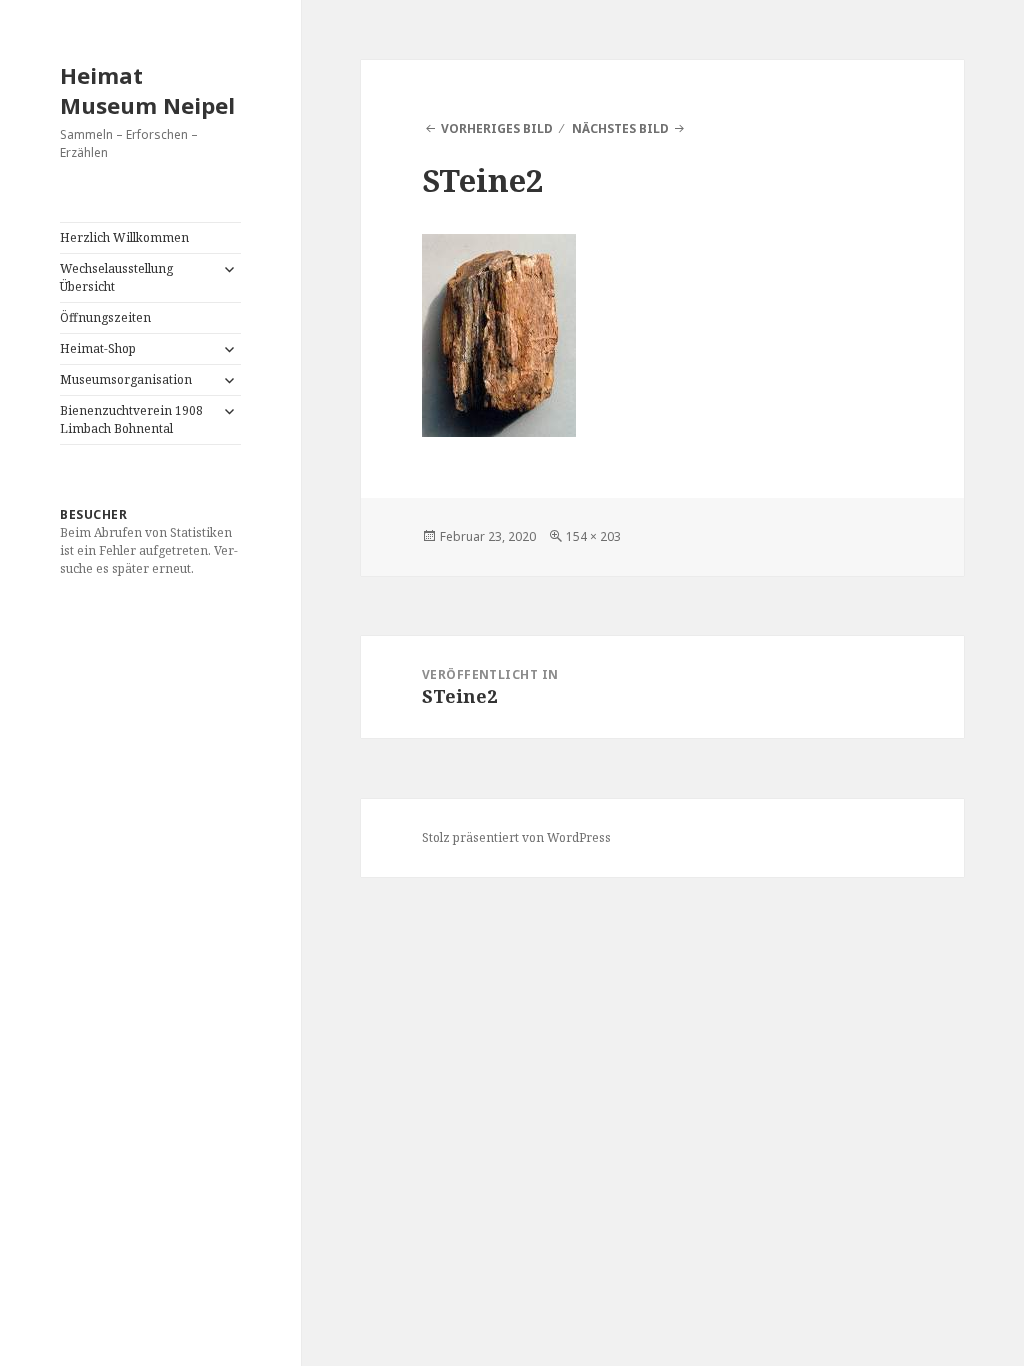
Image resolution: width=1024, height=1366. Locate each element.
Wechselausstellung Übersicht (116, 277)
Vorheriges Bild (497, 128)
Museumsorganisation (126, 379)
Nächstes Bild (620, 128)
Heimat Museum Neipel (147, 90)
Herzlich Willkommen (124, 237)
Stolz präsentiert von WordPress (516, 837)
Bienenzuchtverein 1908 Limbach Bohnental (131, 419)
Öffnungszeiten (105, 317)
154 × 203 (593, 536)
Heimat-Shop (98, 348)
